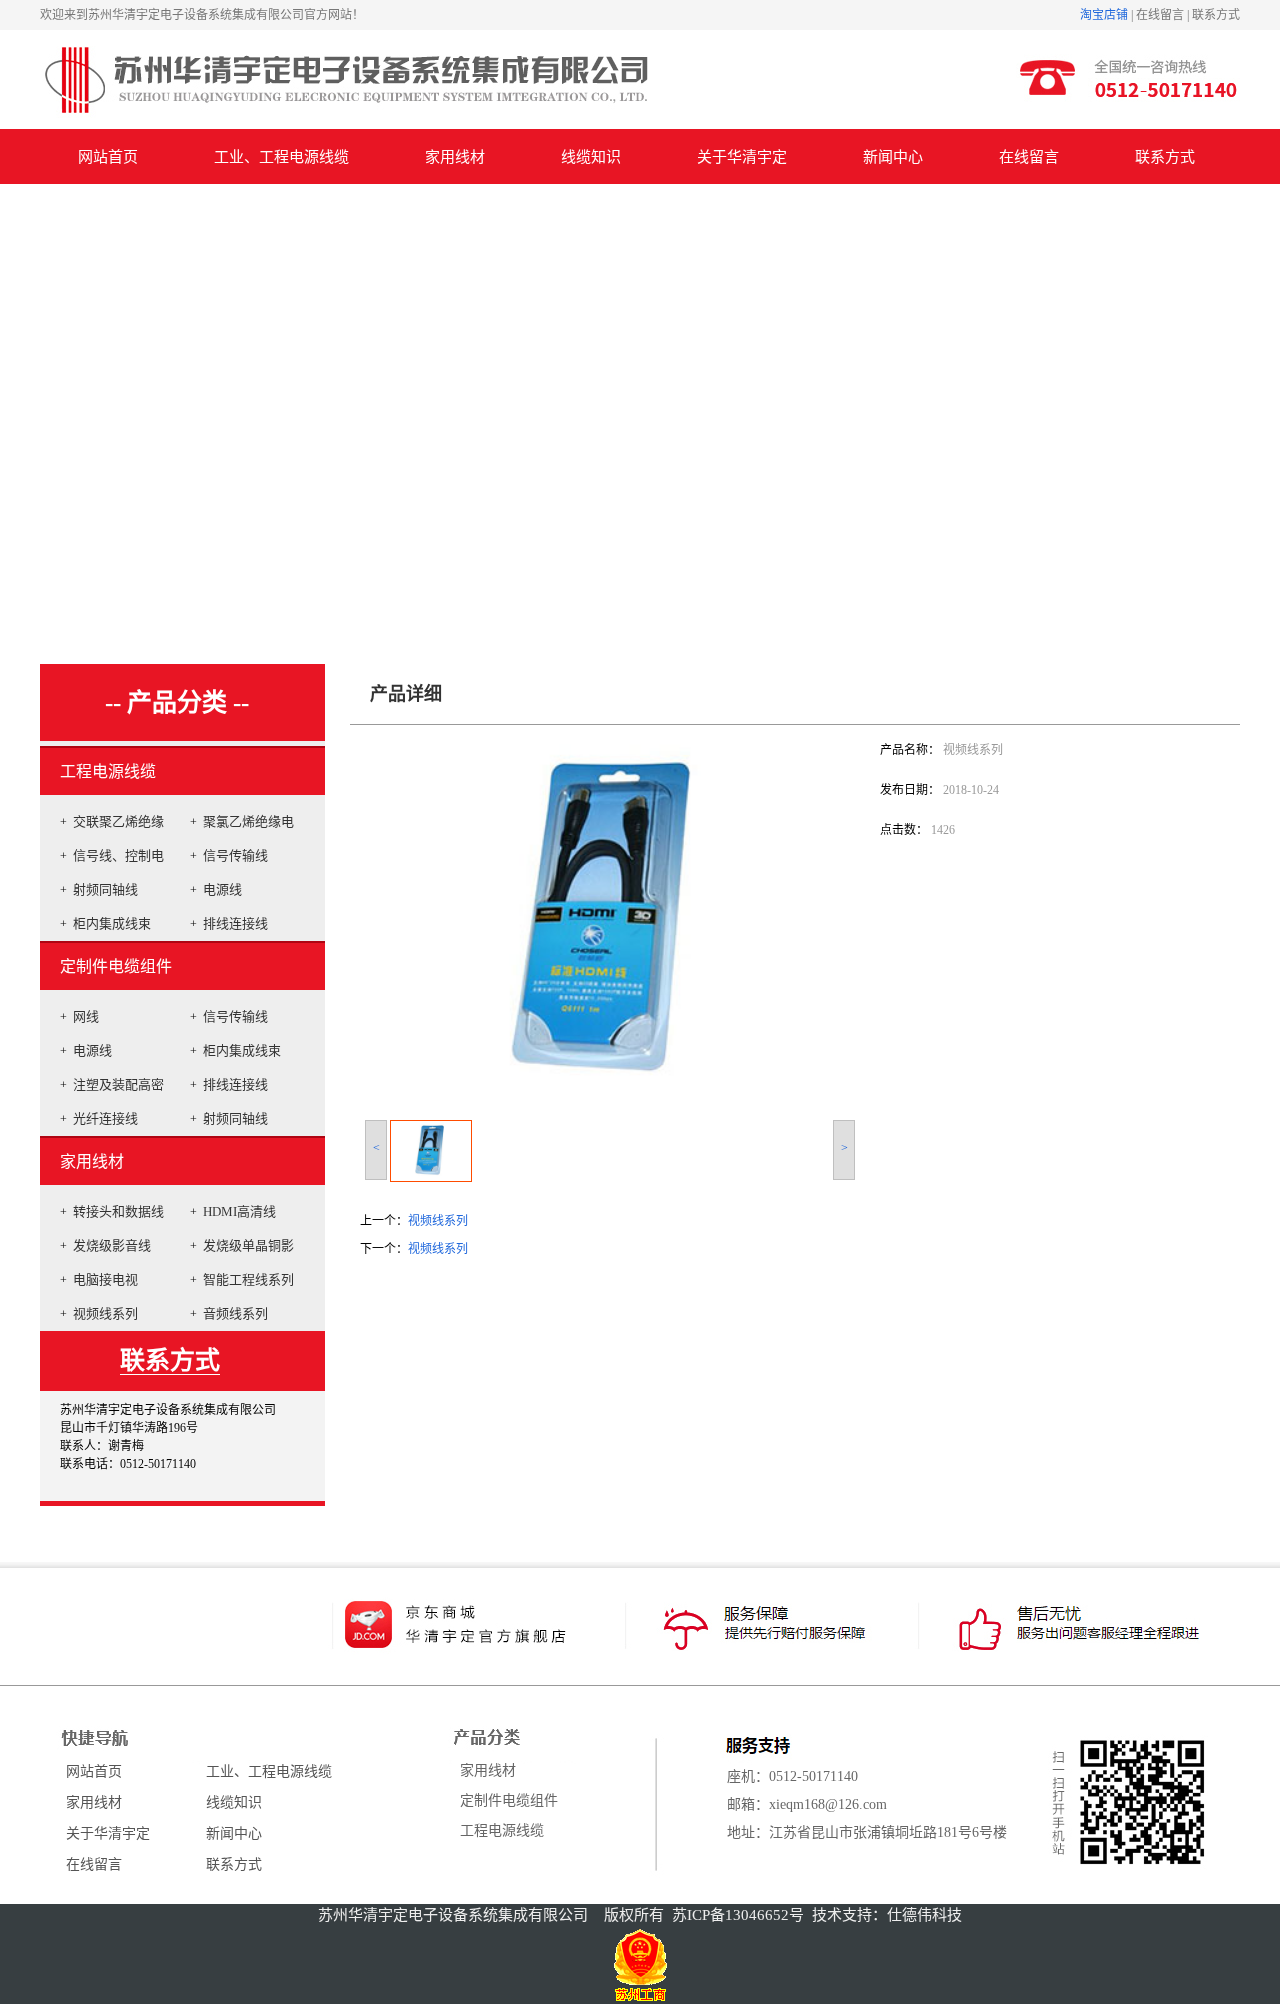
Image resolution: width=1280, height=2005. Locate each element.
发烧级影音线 (112, 1245)
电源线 (222, 889)
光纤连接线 (105, 1118)
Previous (15, 403)
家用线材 (92, 1161)
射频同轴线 (105, 889)
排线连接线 (235, 923)
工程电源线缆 (108, 771)
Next (1259, 403)
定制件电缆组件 (116, 966)
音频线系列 (235, 1313)
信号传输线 (235, 855)
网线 (86, 1016)
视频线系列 (105, 1313)
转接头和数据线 (118, 1211)
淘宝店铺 (1104, 15)
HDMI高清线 (239, 1211)
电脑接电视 (105, 1279)
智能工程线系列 (248, 1279)
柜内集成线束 (112, 923)
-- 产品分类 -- (177, 702)
